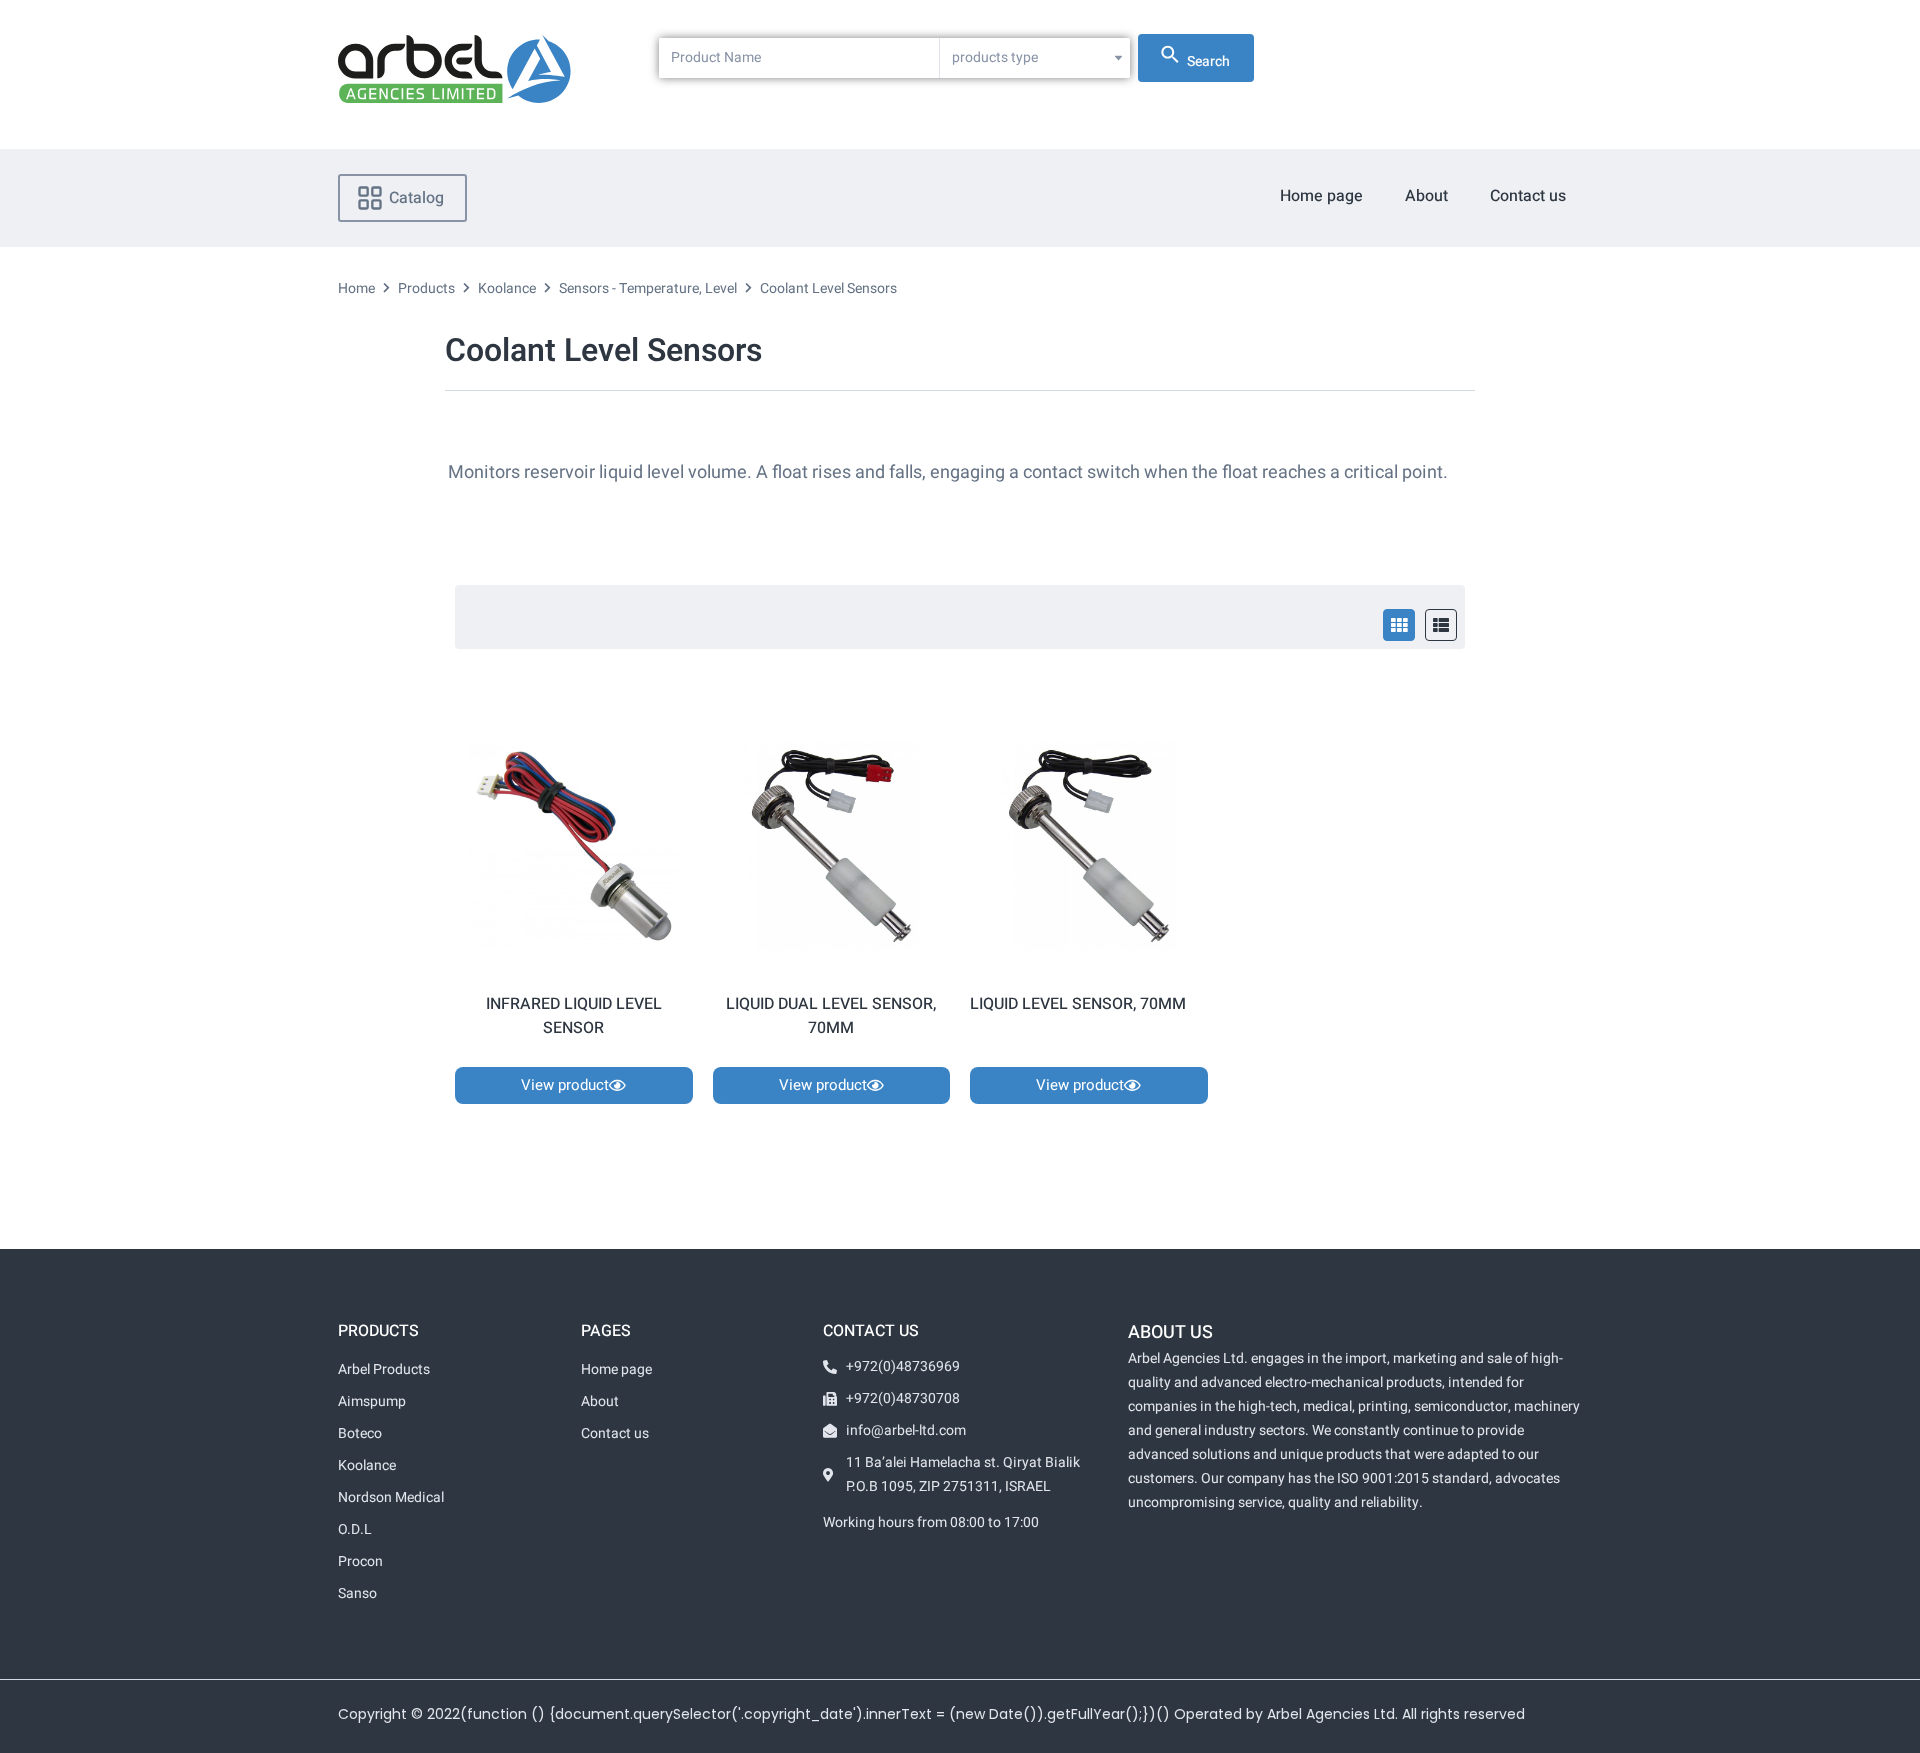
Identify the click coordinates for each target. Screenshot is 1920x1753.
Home (356, 288)
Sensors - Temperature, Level (648, 288)
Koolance (507, 288)
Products (426, 288)
